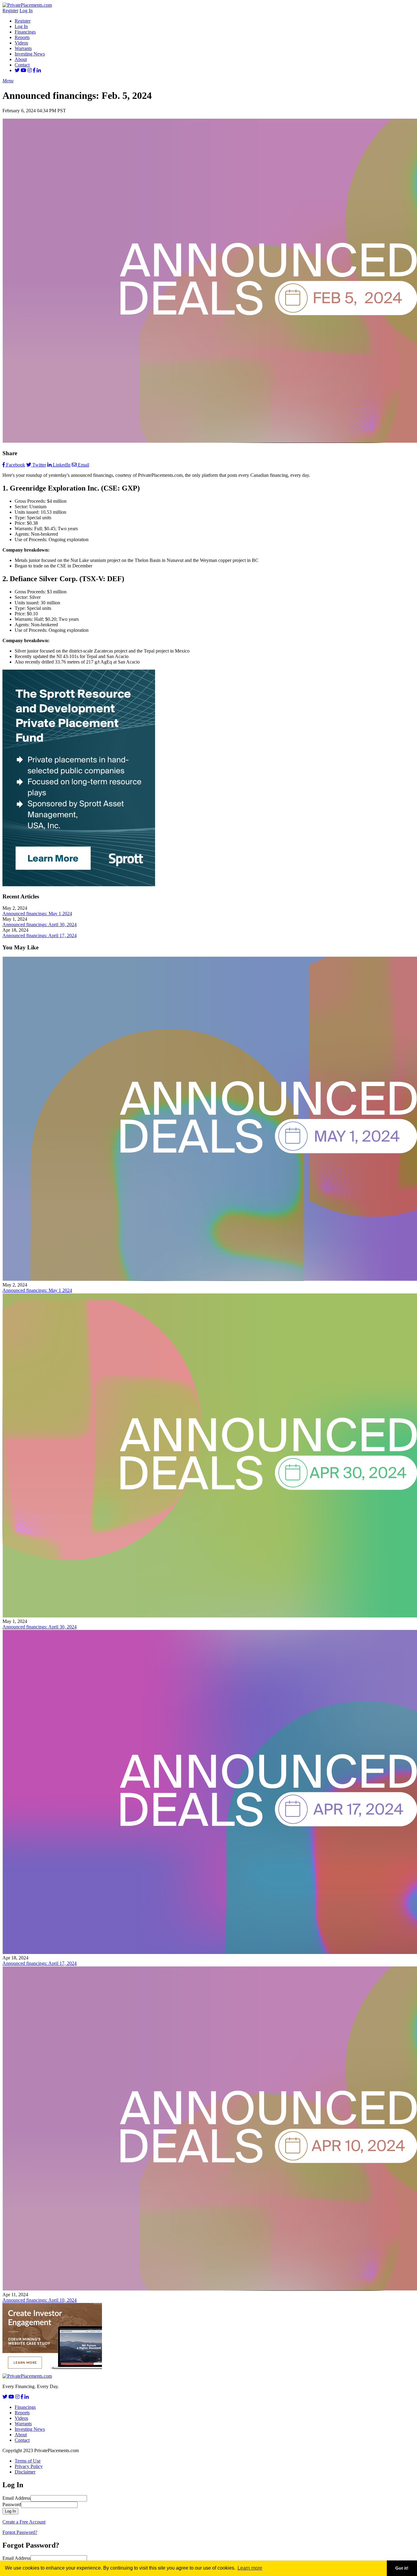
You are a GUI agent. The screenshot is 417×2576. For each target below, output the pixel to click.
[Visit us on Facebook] (34, 70)
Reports (22, 37)
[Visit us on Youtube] (24, 70)
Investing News (30, 54)
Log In (26, 11)
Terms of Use (28, 2461)
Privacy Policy (29, 2466)
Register (10, 11)
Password (12, 2504)
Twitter (39, 465)
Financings (25, 32)
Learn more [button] (250, 2568)
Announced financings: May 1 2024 (37, 914)
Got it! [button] (402, 2568)
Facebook (16, 465)
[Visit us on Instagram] (30, 70)
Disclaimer (25, 2472)
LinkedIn (62, 465)
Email (83, 465)
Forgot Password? (20, 2532)
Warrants (23, 48)
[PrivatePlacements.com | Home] (27, 5)
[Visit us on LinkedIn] (39, 70)
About (21, 59)
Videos (21, 43)
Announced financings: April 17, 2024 (40, 935)
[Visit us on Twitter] (17, 70)
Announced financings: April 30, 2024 (40, 925)
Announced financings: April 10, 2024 (40, 2300)
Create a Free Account (24, 2522)
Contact (22, 65)
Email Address (16, 2498)
